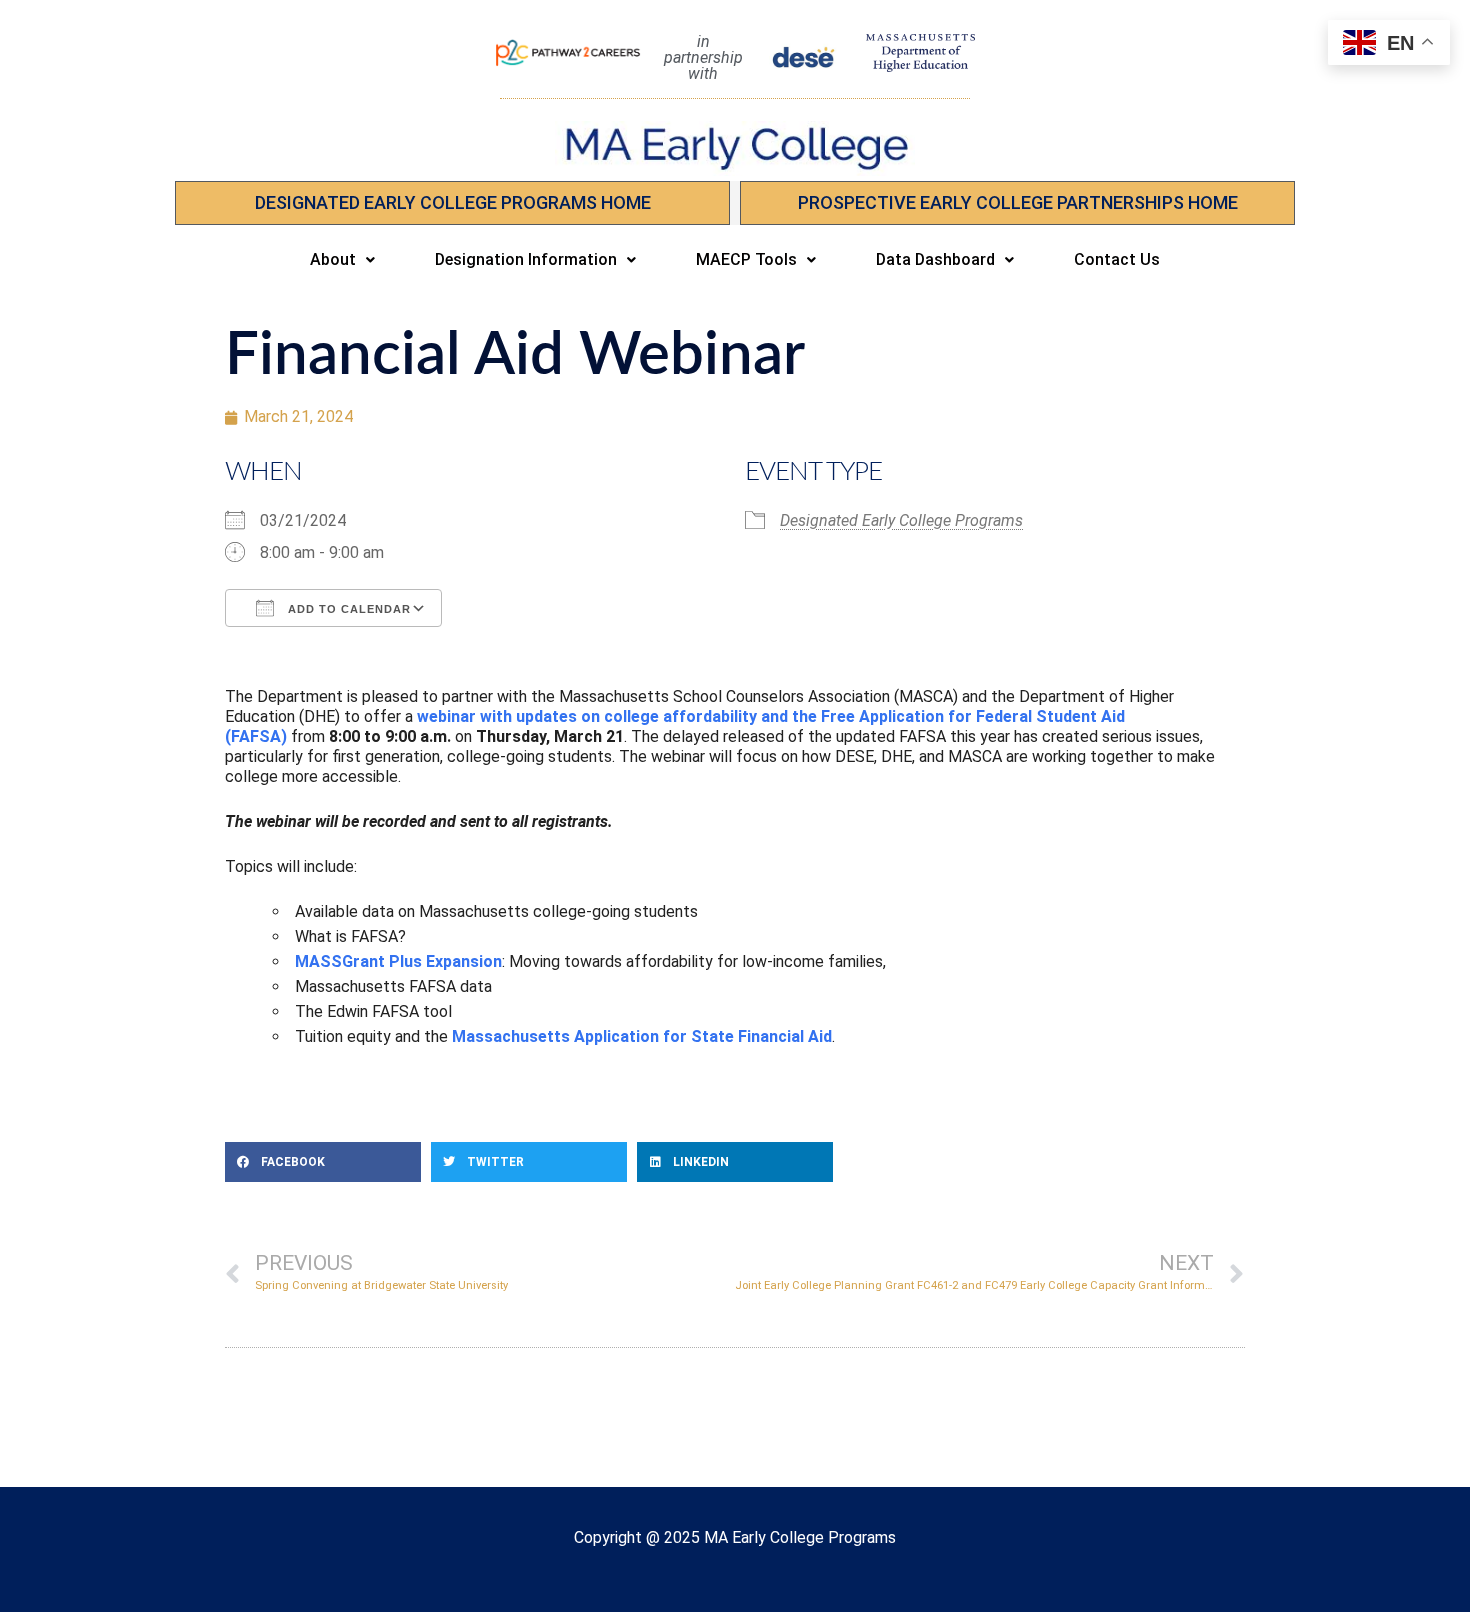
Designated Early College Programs (901, 520)
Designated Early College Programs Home (453, 202)
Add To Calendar (347, 609)
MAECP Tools (746, 259)
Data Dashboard (935, 259)
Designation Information (526, 259)
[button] (342, 260)
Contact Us (1117, 259)
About (333, 259)
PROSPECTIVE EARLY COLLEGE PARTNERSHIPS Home (1018, 202)
